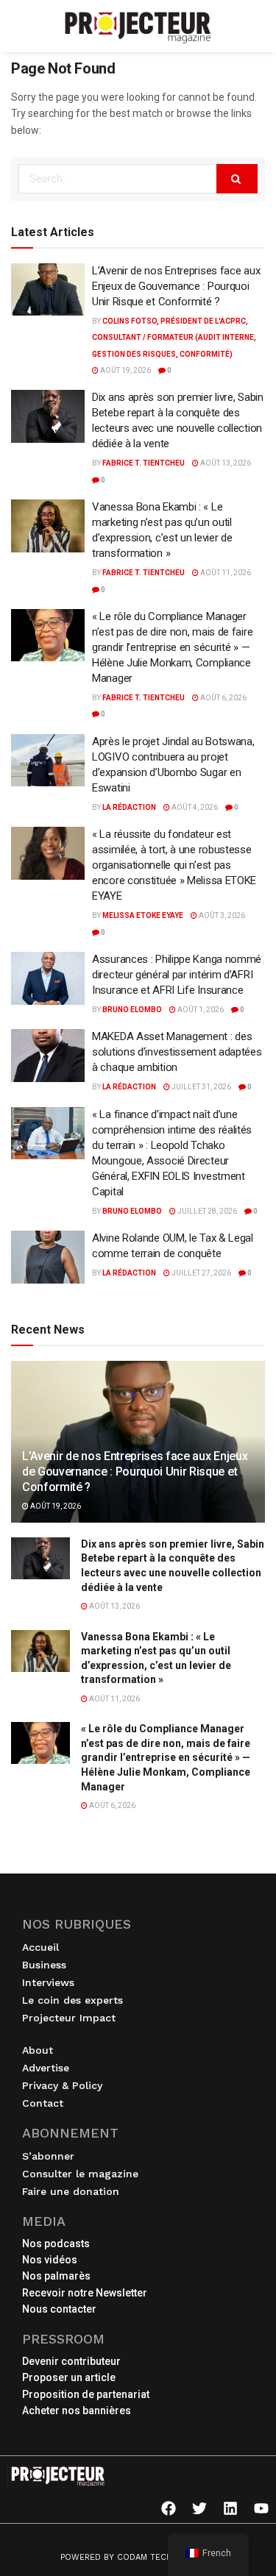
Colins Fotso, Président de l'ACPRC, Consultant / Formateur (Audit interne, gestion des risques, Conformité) (174, 338)
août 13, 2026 (225, 463)
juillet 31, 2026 (201, 1087)
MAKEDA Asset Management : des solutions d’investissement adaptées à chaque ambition (177, 1052)
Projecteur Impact (69, 2018)
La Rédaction (129, 807)
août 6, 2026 (223, 698)
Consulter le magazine (80, 2174)
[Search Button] (237, 179)
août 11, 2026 (225, 573)
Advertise (46, 2068)
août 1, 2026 (200, 1010)
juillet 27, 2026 (201, 1273)
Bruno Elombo (132, 1010)
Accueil (40, 1947)
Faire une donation (71, 2191)
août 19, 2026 (125, 370)
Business (44, 1965)
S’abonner (48, 2156)
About (38, 2050)
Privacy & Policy (62, 2085)
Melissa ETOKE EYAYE (143, 915)
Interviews (48, 1982)
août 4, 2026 (194, 807)
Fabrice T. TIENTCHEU (144, 463)
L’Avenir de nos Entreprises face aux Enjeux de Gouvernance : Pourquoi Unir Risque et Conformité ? (176, 286)
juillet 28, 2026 (206, 1211)
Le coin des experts (72, 2000)
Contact (43, 2103)
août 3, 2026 (221, 915)
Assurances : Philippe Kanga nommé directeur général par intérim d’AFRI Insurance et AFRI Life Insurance (177, 975)
